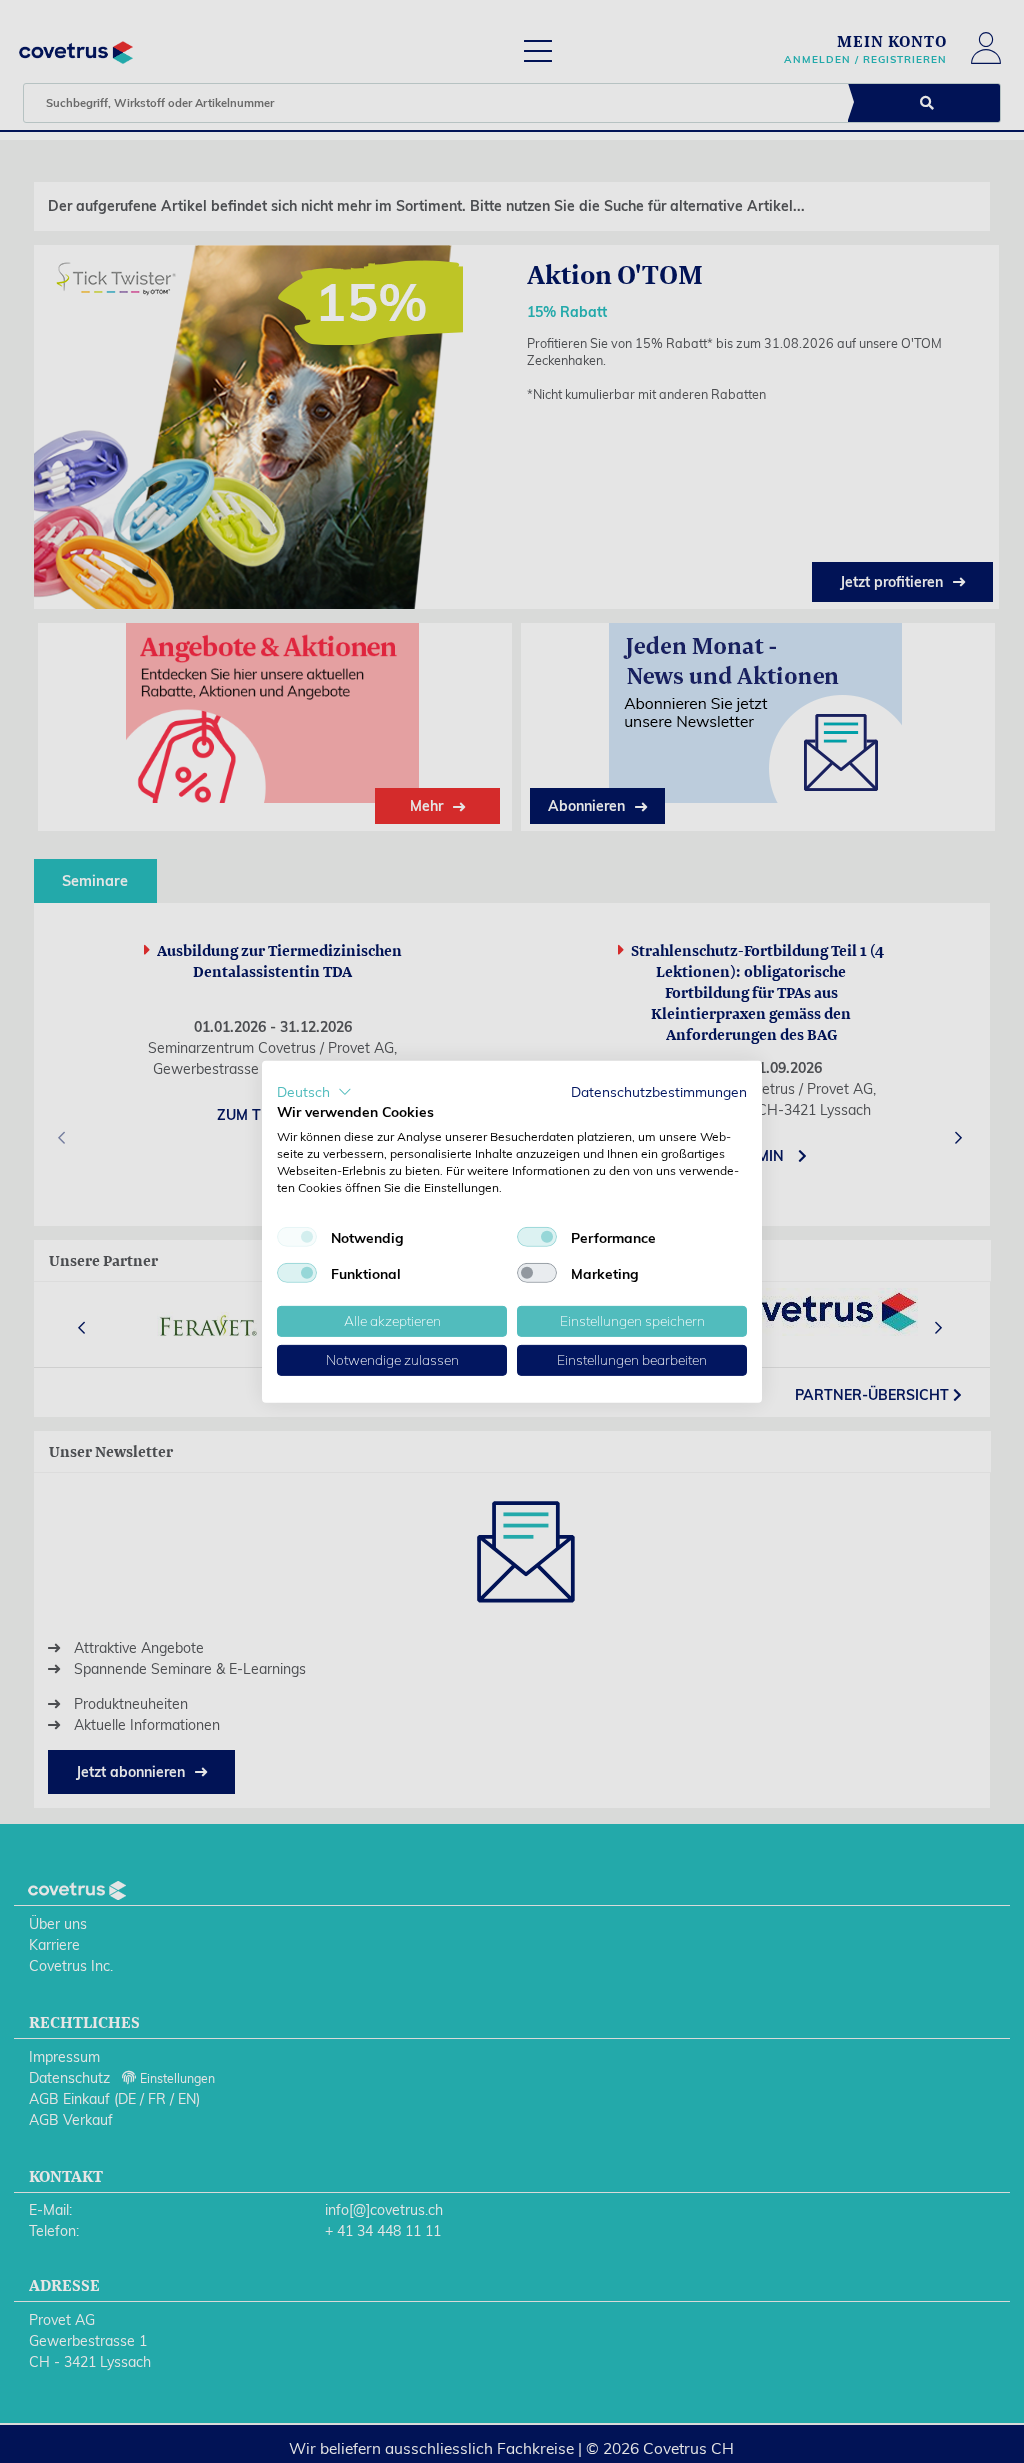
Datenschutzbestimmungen (659, 1090)
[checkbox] (297, 1237)
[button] (314, 1091)
